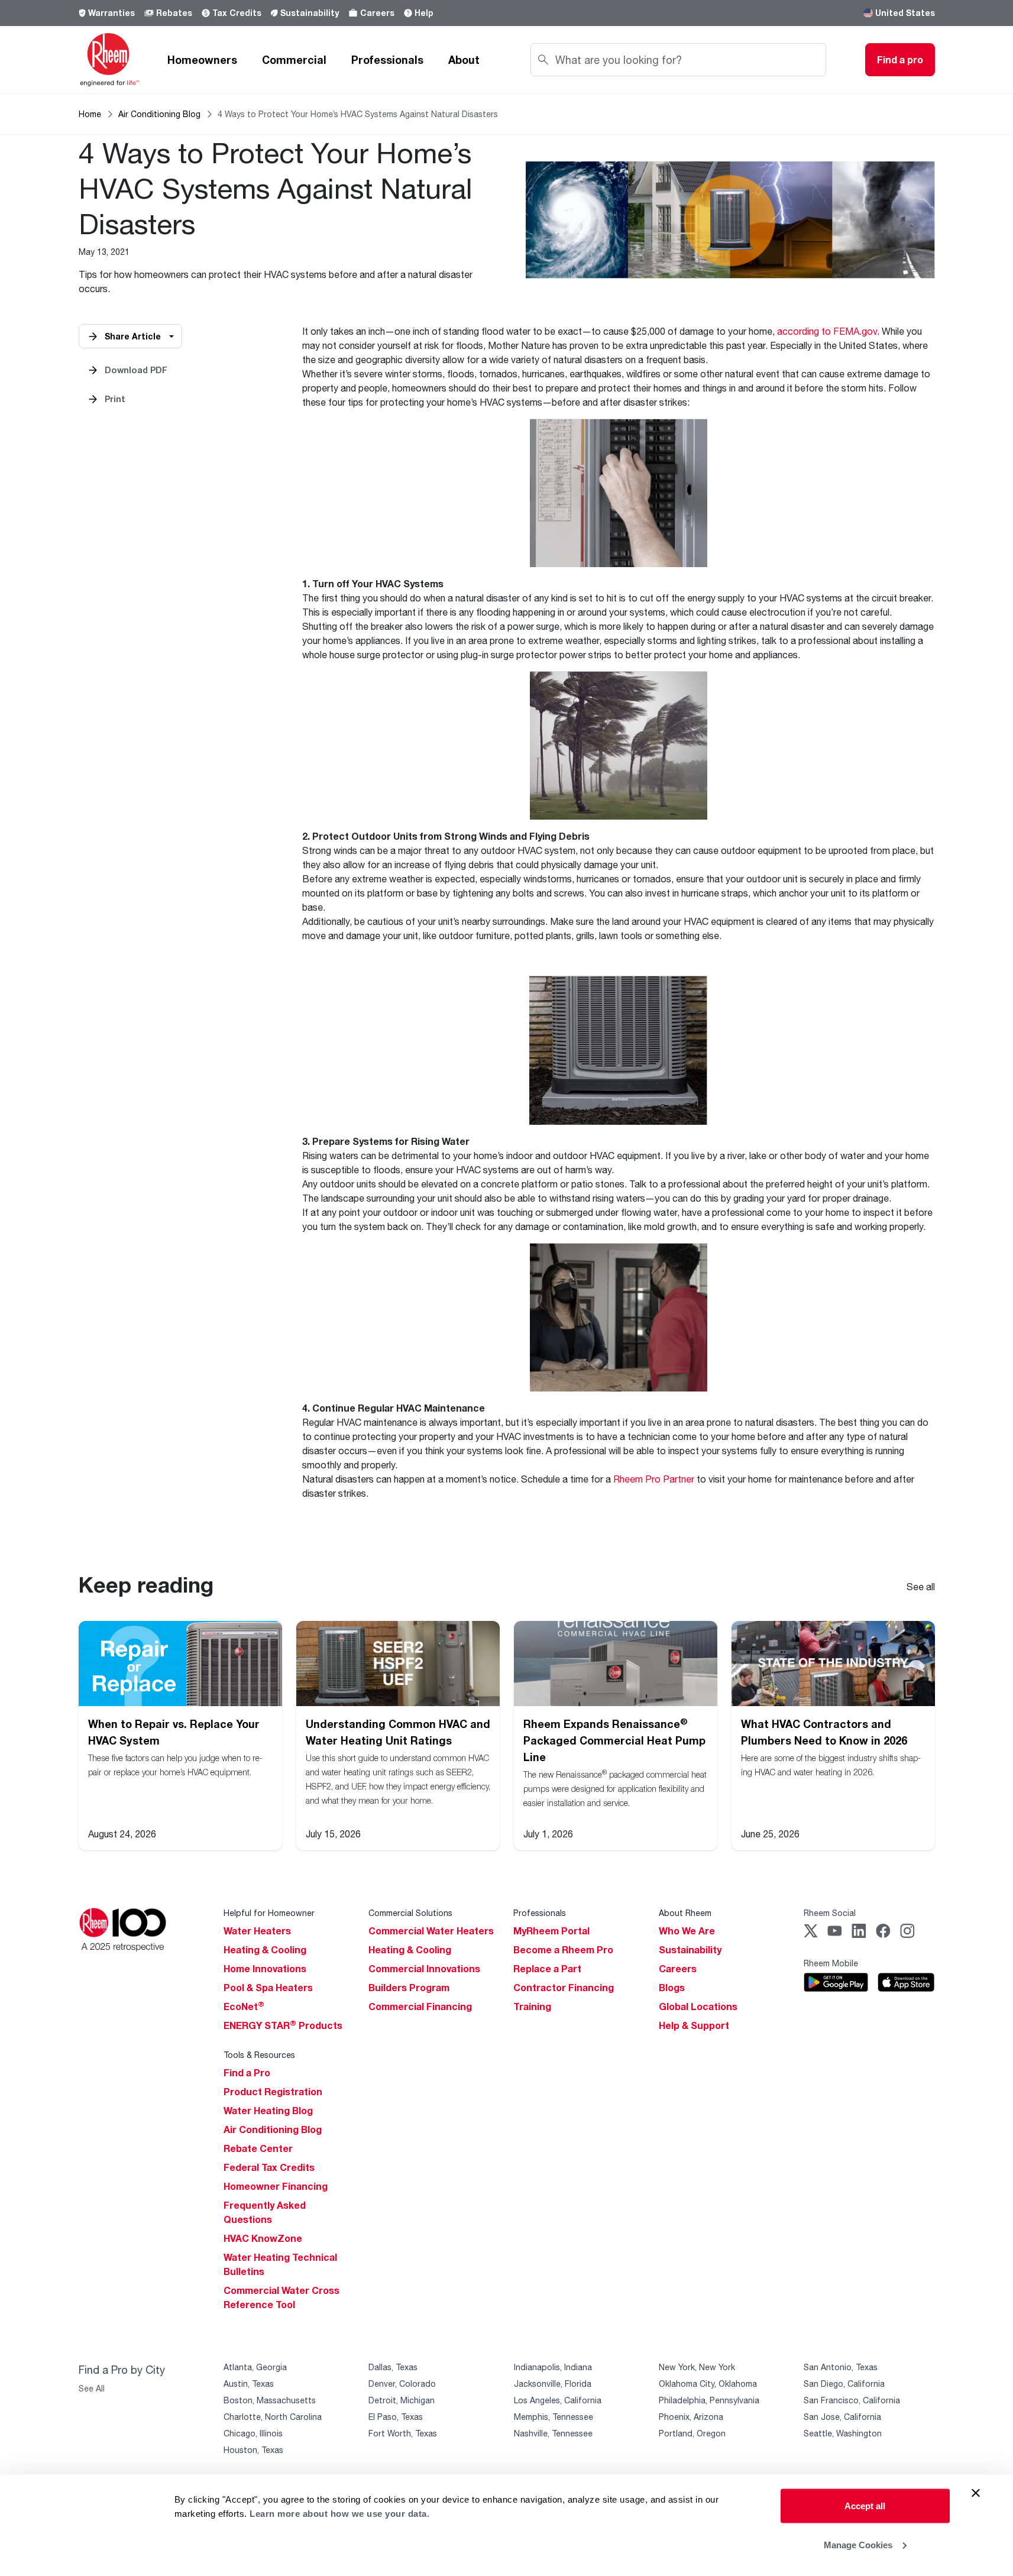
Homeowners (202, 60)
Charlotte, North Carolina (273, 2417)
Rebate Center (258, 2148)
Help (424, 13)
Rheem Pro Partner (654, 1479)
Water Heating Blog (268, 2111)
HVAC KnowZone (263, 2238)
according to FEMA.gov (827, 331)
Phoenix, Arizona (691, 2417)
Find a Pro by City (122, 2370)
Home (90, 114)
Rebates (174, 13)
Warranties (111, 13)
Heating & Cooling (265, 1950)
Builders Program (409, 1988)
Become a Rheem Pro (563, 1950)
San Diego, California (844, 2384)
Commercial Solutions (410, 1913)
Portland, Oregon (692, 2433)
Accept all (865, 2506)
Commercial (294, 60)
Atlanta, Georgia (255, 2367)
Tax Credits (237, 13)
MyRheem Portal (551, 1931)
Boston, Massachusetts (270, 2400)
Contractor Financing (564, 1988)
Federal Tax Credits (269, 2167)
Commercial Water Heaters (431, 1931)
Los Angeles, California (558, 2400)
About (464, 60)
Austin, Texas (249, 2384)
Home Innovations (265, 1969)
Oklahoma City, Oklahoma (708, 2384)
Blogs (672, 1988)
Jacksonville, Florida (553, 2384)
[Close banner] (976, 2493)
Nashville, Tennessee (553, 2433)
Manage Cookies (858, 2544)
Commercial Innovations (424, 1969)
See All (92, 2388)
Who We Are (687, 1931)
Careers (377, 13)
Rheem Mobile (831, 1963)
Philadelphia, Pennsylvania (709, 2400)
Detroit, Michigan (402, 2400)
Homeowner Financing (276, 2186)
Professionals (387, 60)
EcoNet (244, 2007)
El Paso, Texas (396, 2417)
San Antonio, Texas (841, 2367)
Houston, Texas (253, 2450)
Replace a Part (547, 1969)
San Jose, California (842, 2417)
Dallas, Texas (393, 2367)
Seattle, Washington (843, 2433)
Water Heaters (257, 1931)
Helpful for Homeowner (269, 1913)
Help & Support (694, 2025)
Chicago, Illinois (253, 2433)
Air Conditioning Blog (159, 114)
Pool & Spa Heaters (268, 1988)
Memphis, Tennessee (554, 2417)
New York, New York (697, 2367)
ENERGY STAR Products (283, 2025)
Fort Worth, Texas (403, 2433)
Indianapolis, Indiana (553, 2367)
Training (532, 2007)
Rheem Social (830, 1913)
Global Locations (698, 2007)
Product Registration (273, 2092)
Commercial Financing (420, 2007)
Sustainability (310, 13)
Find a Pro (247, 2073)
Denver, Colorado (402, 2384)
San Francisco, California (852, 2400)
